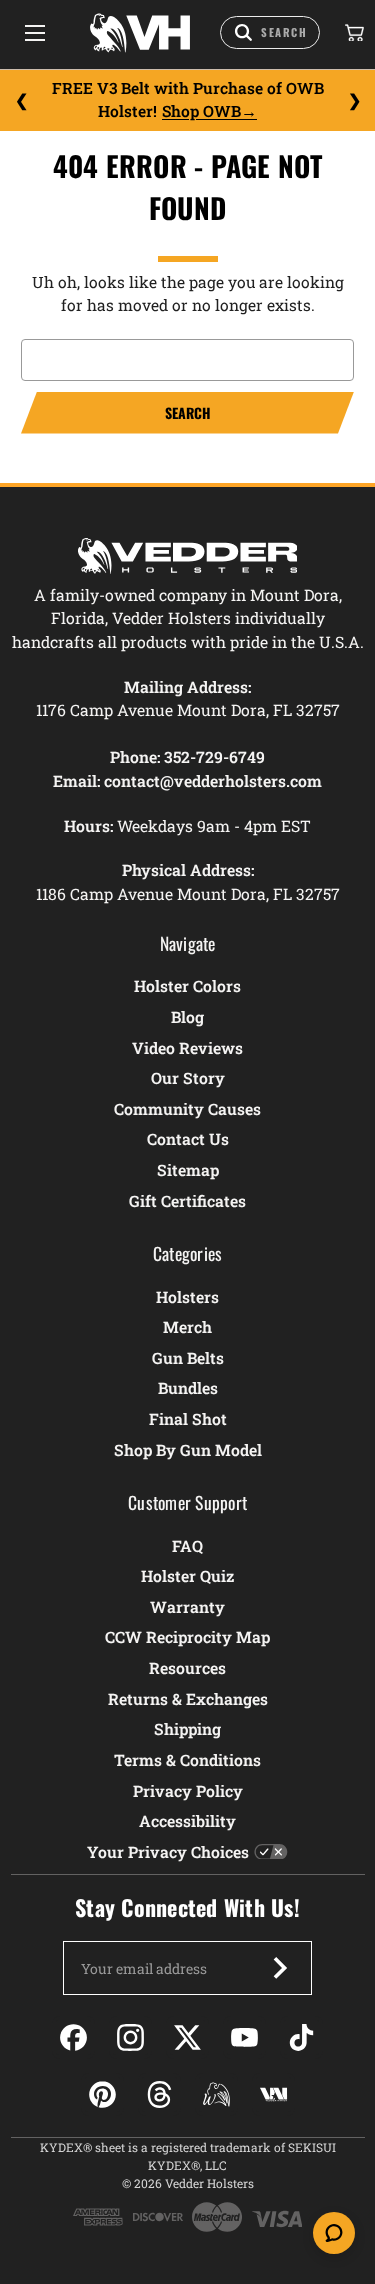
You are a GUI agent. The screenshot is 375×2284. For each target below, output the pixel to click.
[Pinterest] (102, 2094)
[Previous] (21, 100)
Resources (187, 1667)
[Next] (354, 100)
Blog (187, 1016)
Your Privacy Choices (168, 1851)
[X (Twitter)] (187, 2037)
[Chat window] (334, 2233)
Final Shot (188, 1418)
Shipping (187, 1728)
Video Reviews (187, 1047)
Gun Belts (188, 1357)
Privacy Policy (188, 1790)
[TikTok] (301, 2037)
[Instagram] (130, 2037)
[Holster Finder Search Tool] (270, 32)
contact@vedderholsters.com (213, 780)
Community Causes (187, 1108)
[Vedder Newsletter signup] (280, 1968)
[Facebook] (73, 2037)
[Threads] (159, 2094)
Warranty (187, 1606)
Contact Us (188, 1138)
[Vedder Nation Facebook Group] (273, 2094)
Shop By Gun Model (188, 1449)
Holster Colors (187, 985)
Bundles (188, 1387)
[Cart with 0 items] (353, 33)
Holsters (187, 1296)
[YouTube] (244, 2037)
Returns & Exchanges (188, 1698)
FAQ (187, 1545)
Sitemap (188, 1169)
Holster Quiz (187, 1575)
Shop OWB (201, 111)
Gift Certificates (187, 1200)
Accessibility (187, 1820)
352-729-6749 (214, 756)
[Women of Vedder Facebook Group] (216, 2094)
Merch (187, 1326)
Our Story (188, 1077)
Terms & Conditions (187, 1759)
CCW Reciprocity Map (187, 1636)
